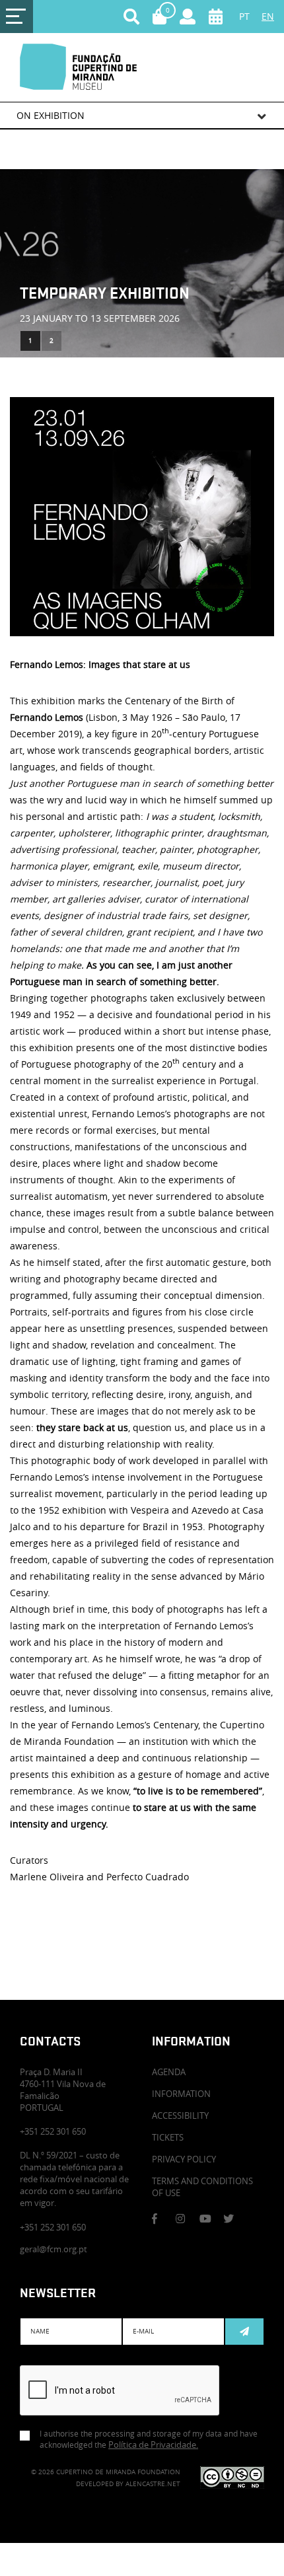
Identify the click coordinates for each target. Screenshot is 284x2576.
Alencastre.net (153, 2484)
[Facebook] (162, 2219)
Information (181, 2094)
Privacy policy (184, 2159)
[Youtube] (209, 2219)
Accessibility (180, 2116)
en (268, 16)
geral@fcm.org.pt (53, 2249)
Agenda (169, 2072)
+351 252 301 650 (53, 2227)
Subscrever (244, 2332)
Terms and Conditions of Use (202, 2187)
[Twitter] (233, 2219)
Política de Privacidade (153, 2445)
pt (244, 16)
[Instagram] (186, 2219)
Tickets (168, 2137)
